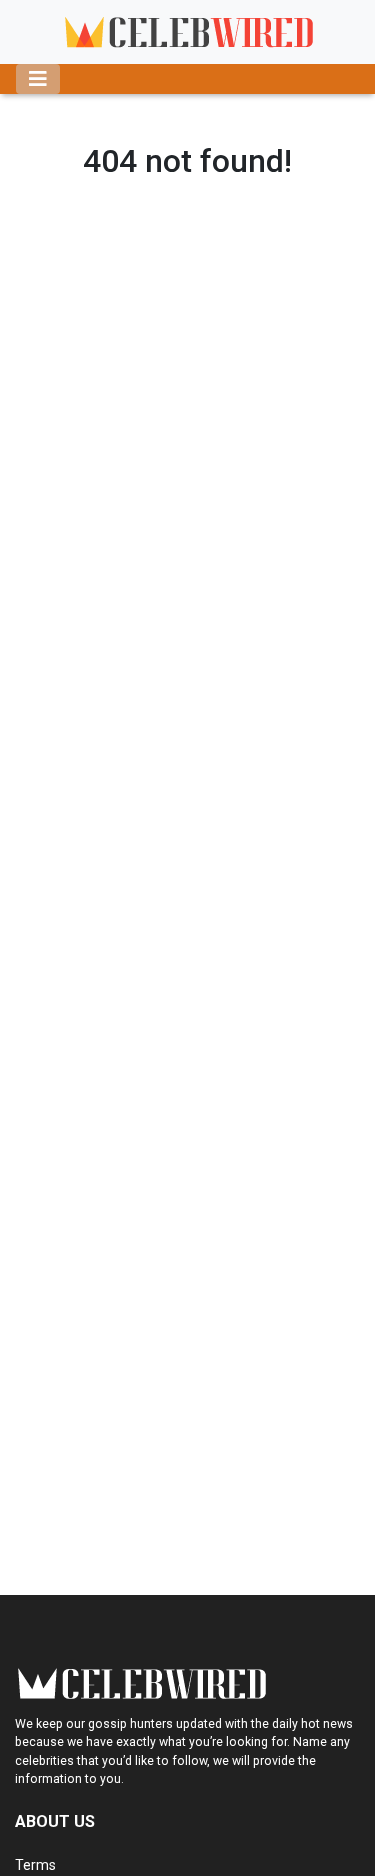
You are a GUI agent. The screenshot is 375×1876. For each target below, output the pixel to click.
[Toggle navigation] (38, 79)
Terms (35, 1865)
